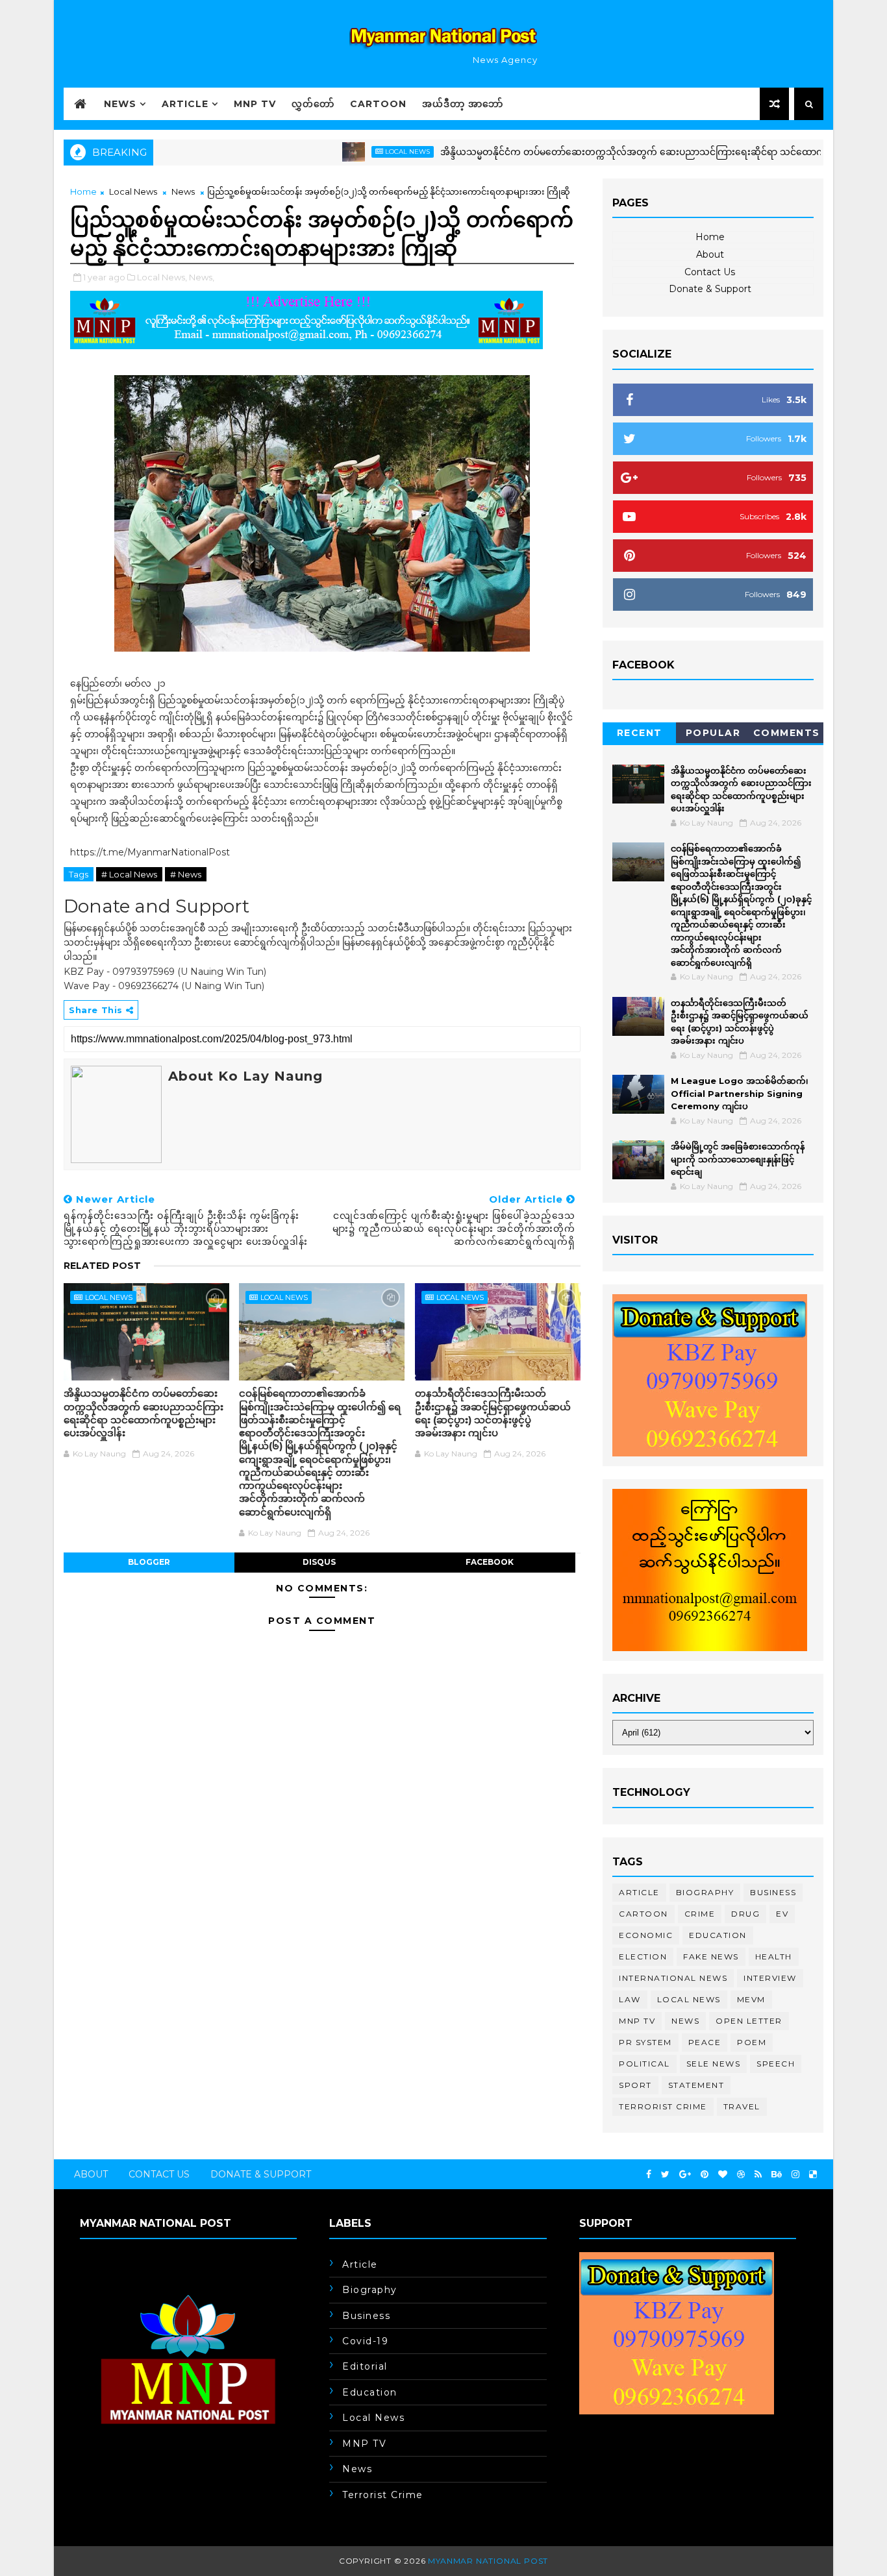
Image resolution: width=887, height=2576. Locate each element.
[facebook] (649, 2175)
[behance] (777, 2175)
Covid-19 (365, 2341)
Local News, (162, 277)
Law (630, 1999)
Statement (696, 2085)
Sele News (714, 2064)
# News (186, 874)
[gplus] (685, 2175)
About (710, 254)
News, (202, 277)
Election (643, 1957)
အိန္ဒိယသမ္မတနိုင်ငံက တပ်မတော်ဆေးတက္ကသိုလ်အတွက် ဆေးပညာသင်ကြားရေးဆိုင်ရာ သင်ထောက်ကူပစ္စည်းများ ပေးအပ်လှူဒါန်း (638, 152)
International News (673, 1978)
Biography (705, 1892)
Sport (635, 2085)
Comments (787, 733)
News (120, 104)
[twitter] (665, 2175)
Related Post (102, 1266)
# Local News (129, 874)
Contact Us (710, 272)
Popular (713, 733)
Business (773, 1892)
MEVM (751, 1999)
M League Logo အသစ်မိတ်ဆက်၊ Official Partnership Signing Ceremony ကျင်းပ (740, 1093)
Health (774, 1957)
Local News (356, 152)
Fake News (711, 1957)
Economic (646, 1935)
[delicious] (813, 2175)
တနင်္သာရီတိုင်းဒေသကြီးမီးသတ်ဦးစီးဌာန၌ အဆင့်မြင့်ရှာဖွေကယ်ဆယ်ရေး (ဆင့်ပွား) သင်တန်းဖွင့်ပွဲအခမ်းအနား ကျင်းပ (493, 1413)
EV (782, 1914)
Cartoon (378, 104)
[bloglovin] (723, 2175)
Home (83, 191)
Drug (745, 1914)
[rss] (758, 2175)
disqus (319, 1562)
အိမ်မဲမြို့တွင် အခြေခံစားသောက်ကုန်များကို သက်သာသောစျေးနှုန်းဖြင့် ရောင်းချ (738, 1159)
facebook (490, 1562)
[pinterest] (705, 2175)
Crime (700, 1914)
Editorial (365, 2366)
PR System (645, 2042)
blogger (149, 1562)
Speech (776, 2064)
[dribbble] (741, 2175)
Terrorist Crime (663, 2106)
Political (644, 2064)
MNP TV (255, 104)
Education (718, 1935)
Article (185, 104)
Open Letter (749, 2021)
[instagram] (795, 2175)
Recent (640, 733)
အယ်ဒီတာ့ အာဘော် (463, 104)
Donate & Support (710, 289)
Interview (770, 1978)
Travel (742, 2106)
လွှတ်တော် (313, 104)
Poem (752, 2042)
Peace (705, 2042)
